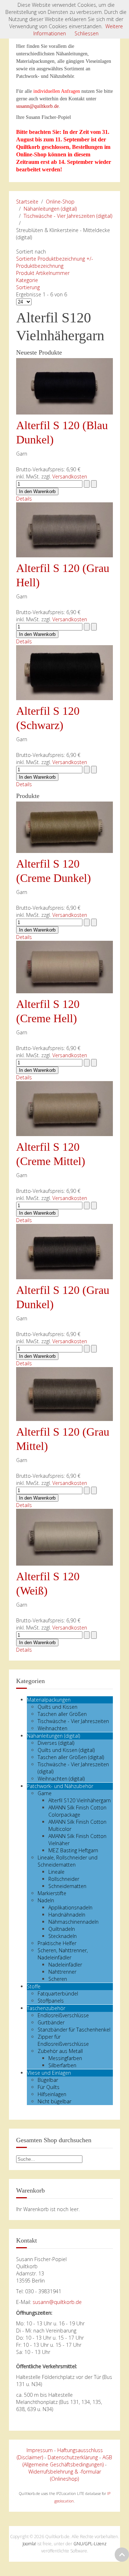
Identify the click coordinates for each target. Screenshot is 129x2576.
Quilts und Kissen (58, 1707)
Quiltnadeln (62, 1929)
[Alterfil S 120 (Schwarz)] (64, 672)
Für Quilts (49, 2087)
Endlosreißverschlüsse (63, 2015)
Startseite (27, 202)
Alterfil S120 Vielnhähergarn (80, 1800)
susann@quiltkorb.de (37, 106)
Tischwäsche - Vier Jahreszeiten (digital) (68, 216)
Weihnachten (52, 1728)
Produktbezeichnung (40, 266)
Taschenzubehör (46, 2008)
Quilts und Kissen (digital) (66, 1750)
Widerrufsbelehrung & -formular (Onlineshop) (65, 2475)
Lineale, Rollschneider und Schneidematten (68, 1861)
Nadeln (46, 1900)
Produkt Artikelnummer (43, 273)
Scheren (58, 1979)
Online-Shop (60, 202)
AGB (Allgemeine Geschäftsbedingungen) (68, 2461)
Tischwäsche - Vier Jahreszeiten (73, 1721)
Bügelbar (48, 2080)
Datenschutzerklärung (73, 2457)
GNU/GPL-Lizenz (90, 2544)
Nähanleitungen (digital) (50, 209)
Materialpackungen (49, 1700)
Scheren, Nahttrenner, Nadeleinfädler (63, 1954)
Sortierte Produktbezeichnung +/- (55, 259)
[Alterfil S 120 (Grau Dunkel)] (64, 1251)
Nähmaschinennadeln (73, 1922)
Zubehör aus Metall (60, 2051)
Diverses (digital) (56, 1743)
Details (24, 499)
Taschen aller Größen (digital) (71, 1757)
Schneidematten (67, 1886)
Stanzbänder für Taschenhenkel (74, 2030)
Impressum (40, 2450)
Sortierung (28, 287)
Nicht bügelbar (54, 2101)
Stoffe (34, 1986)
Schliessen (87, 33)
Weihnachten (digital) (61, 1779)
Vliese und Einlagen (49, 2073)
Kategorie (27, 280)
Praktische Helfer (57, 1943)
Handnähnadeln (67, 1915)
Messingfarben (65, 2058)
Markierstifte (52, 1893)
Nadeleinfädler (65, 1965)
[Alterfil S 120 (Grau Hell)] (64, 529)
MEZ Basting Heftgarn (73, 1850)
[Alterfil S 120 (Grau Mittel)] (64, 1393)
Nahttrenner (62, 1972)
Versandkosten (70, 476)
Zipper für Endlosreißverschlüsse (63, 2040)
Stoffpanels (51, 2001)
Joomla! (29, 2544)
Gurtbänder (51, 2022)
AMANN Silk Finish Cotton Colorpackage (77, 1811)
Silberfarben (62, 2065)
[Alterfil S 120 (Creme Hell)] (64, 966)
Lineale (56, 1872)
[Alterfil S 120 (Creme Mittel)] (64, 1108)
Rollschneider (64, 1879)
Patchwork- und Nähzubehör (60, 1786)
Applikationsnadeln (70, 1907)
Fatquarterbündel (58, 1993)
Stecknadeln (63, 1936)
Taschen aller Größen (62, 1714)
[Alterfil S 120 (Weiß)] (64, 1536)
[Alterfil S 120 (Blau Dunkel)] (64, 386)
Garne (45, 1793)
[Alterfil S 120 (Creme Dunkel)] (64, 827)
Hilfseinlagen (52, 2094)
